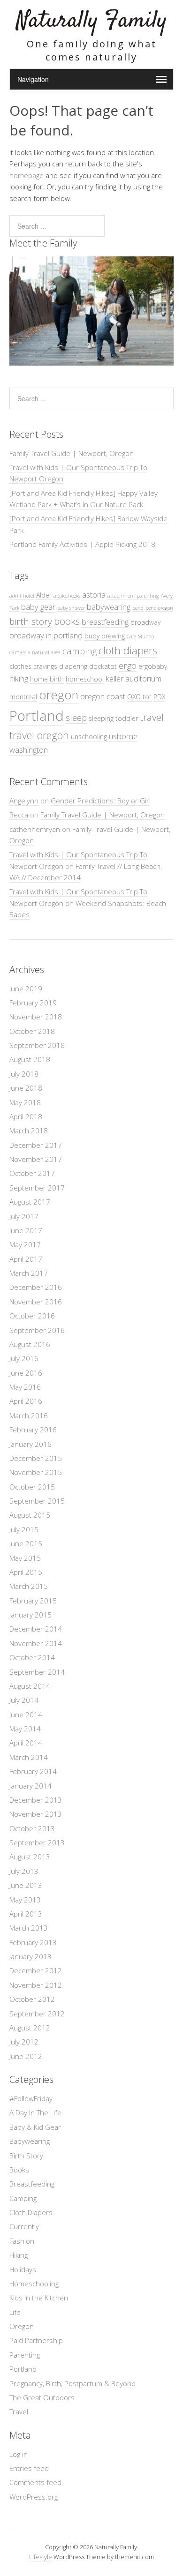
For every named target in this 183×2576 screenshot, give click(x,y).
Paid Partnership (36, 2340)
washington (29, 750)
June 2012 (26, 2056)
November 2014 (36, 1643)
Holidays (23, 2269)
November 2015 (36, 1472)
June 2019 (26, 988)
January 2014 (30, 1786)
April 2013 (26, 1914)
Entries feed (29, 2468)
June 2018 (26, 1088)
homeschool (85, 679)
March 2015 (29, 1586)
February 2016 (33, 1430)
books (67, 621)
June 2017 (26, 1230)
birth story (31, 621)
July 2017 (24, 1216)
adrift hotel (22, 596)
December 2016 (36, 1287)
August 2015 (30, 1515)
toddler (127, 718)
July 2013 (24, 1871)
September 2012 (37, 2014)
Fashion (22, 2241)
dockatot (103, 666)
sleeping (101, 718)
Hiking (19, 2255)
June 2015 (26, 1543)
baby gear (38, 607)
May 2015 (25, 1558)
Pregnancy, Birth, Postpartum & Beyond (72, 2383)
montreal (23, 697)
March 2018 (29, 1131)
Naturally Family (92, 21)
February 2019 (33, 1003)
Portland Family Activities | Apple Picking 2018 (82, 544)
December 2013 (36, 1800)
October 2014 (32, 1657)
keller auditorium (133, 678)
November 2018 (36, 1017)
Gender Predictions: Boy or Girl (101, 801)
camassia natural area (35, 652)
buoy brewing (105, 636)
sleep (76, 717)
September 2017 (37, 1188)
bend (138, 608)
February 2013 (33, 1942)
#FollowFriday (31, 2098)
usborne (123, 736)
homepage (27, 175)
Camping (23, 2198)
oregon (59, 695)
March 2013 (29, 1928)
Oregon (22, 2326)
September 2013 (37, 1842)
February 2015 (33, 1601)
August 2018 (30, 1059)
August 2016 (30, 1344)
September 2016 (37, 1330)
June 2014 (26, 1715)
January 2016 (30, 1444)
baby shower (71, 608)
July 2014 (24, 1700)
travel (152, 717)
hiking (19, 678)
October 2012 (32, 1999)
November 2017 (36, 1159)
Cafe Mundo (140, 637)
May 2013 (25, 1900)
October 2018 (32, 1031)
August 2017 (30, 1202)
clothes (20, 666)
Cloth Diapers (31, 2212)
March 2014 (29, 1757)
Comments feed (35, 2482)
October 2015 (32, 1487)
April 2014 (26, 1743)
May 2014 (25, 1729)
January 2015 (30, 1615)
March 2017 (29, 1273)
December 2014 (36, 1629)
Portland (37, 716)
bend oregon (159, 608)
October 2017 (32, 1173)
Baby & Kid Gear (35, 2127)
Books (19, 2170)
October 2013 (32, 1828)
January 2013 (30, 1956)
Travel (19, 2411)
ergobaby (153, 666)
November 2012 (36, 1985)
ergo (128, 665)
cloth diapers (128, 650)
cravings (45, 666)
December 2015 (36, 1458)
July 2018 (24, 1074)
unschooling (89, 737)
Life (15, 2312)
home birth (47, 679)
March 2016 (29, 1415)
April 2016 (26, 1401)
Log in (19, 2454)
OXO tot (139, 697)
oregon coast (103, 696)
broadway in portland (46, 635)
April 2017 (26, 1259)
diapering (73, 666)
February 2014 (33, 1771)
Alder (44, 595)
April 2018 (26, 1116)
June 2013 (26, 1885)
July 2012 (24, 2042)
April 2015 (26, 1572)
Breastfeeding (32, 2184)
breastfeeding (105, 622)
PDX (159, 697)
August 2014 (30, 1686)
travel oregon (39, 735)
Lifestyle (41, 2557)
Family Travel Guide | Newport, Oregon (72, 453)
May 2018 (25, 1102)
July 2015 (24, 1529)
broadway (145, 622)
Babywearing (30, 2141)
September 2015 (37, 1501)
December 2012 (36, 1970)
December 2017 (36, 1145)
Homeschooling (34, 2284)
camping (80, 651)
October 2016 (32, 1316)
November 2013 (36, 1814)
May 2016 (25, 1387)
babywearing (109, 607)
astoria (94, 595)
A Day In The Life (35, 2112)
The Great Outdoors (42, 2397)
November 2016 (36, 1302)
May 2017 (25, 1244)
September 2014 (37, 1672)
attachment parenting (133, 596)
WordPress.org (34, 2497)
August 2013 (30, 1857)
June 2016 (26, 1373)
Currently (24, 2226)
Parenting (25, 2355)
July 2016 (24, 1358)
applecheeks (67, 596)
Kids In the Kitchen (39, 2298)
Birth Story (26, 2156)
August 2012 (30, 2028)
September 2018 (37, 1045)
